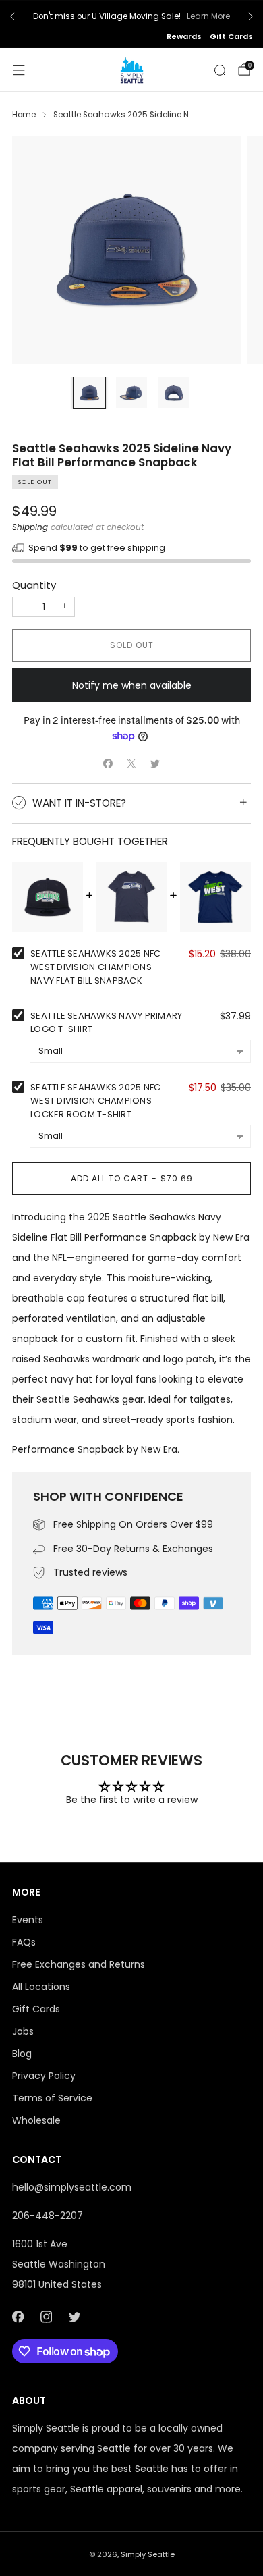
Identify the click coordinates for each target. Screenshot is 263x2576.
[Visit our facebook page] (18, 2317)
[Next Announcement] (251, 16)
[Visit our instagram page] (46, 2317)
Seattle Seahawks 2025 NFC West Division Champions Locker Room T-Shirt (96, 1101)
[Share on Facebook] (108, 764)
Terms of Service (52, 2098)
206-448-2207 (48, 2216)
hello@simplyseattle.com (72, 2187)
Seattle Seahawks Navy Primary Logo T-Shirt (107, 1022)
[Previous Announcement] (12, 16)
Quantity (34, 585)
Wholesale (36, 2120)
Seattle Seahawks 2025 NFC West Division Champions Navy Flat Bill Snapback (96, 967)
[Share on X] (132, 764)
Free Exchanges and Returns (79, 1964)
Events (28, 1920)
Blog (22, 2054)
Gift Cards (231, 36)
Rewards (184, 36)
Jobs (23, 2031)
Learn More (208, 16)
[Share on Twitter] (155, 764)
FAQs (24, 1942)
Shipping (30, 527)
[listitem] (131, 16)
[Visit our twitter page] (74, 2317)
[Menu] (19, 70)
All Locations (41, 1987)
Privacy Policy (44, 2076)
